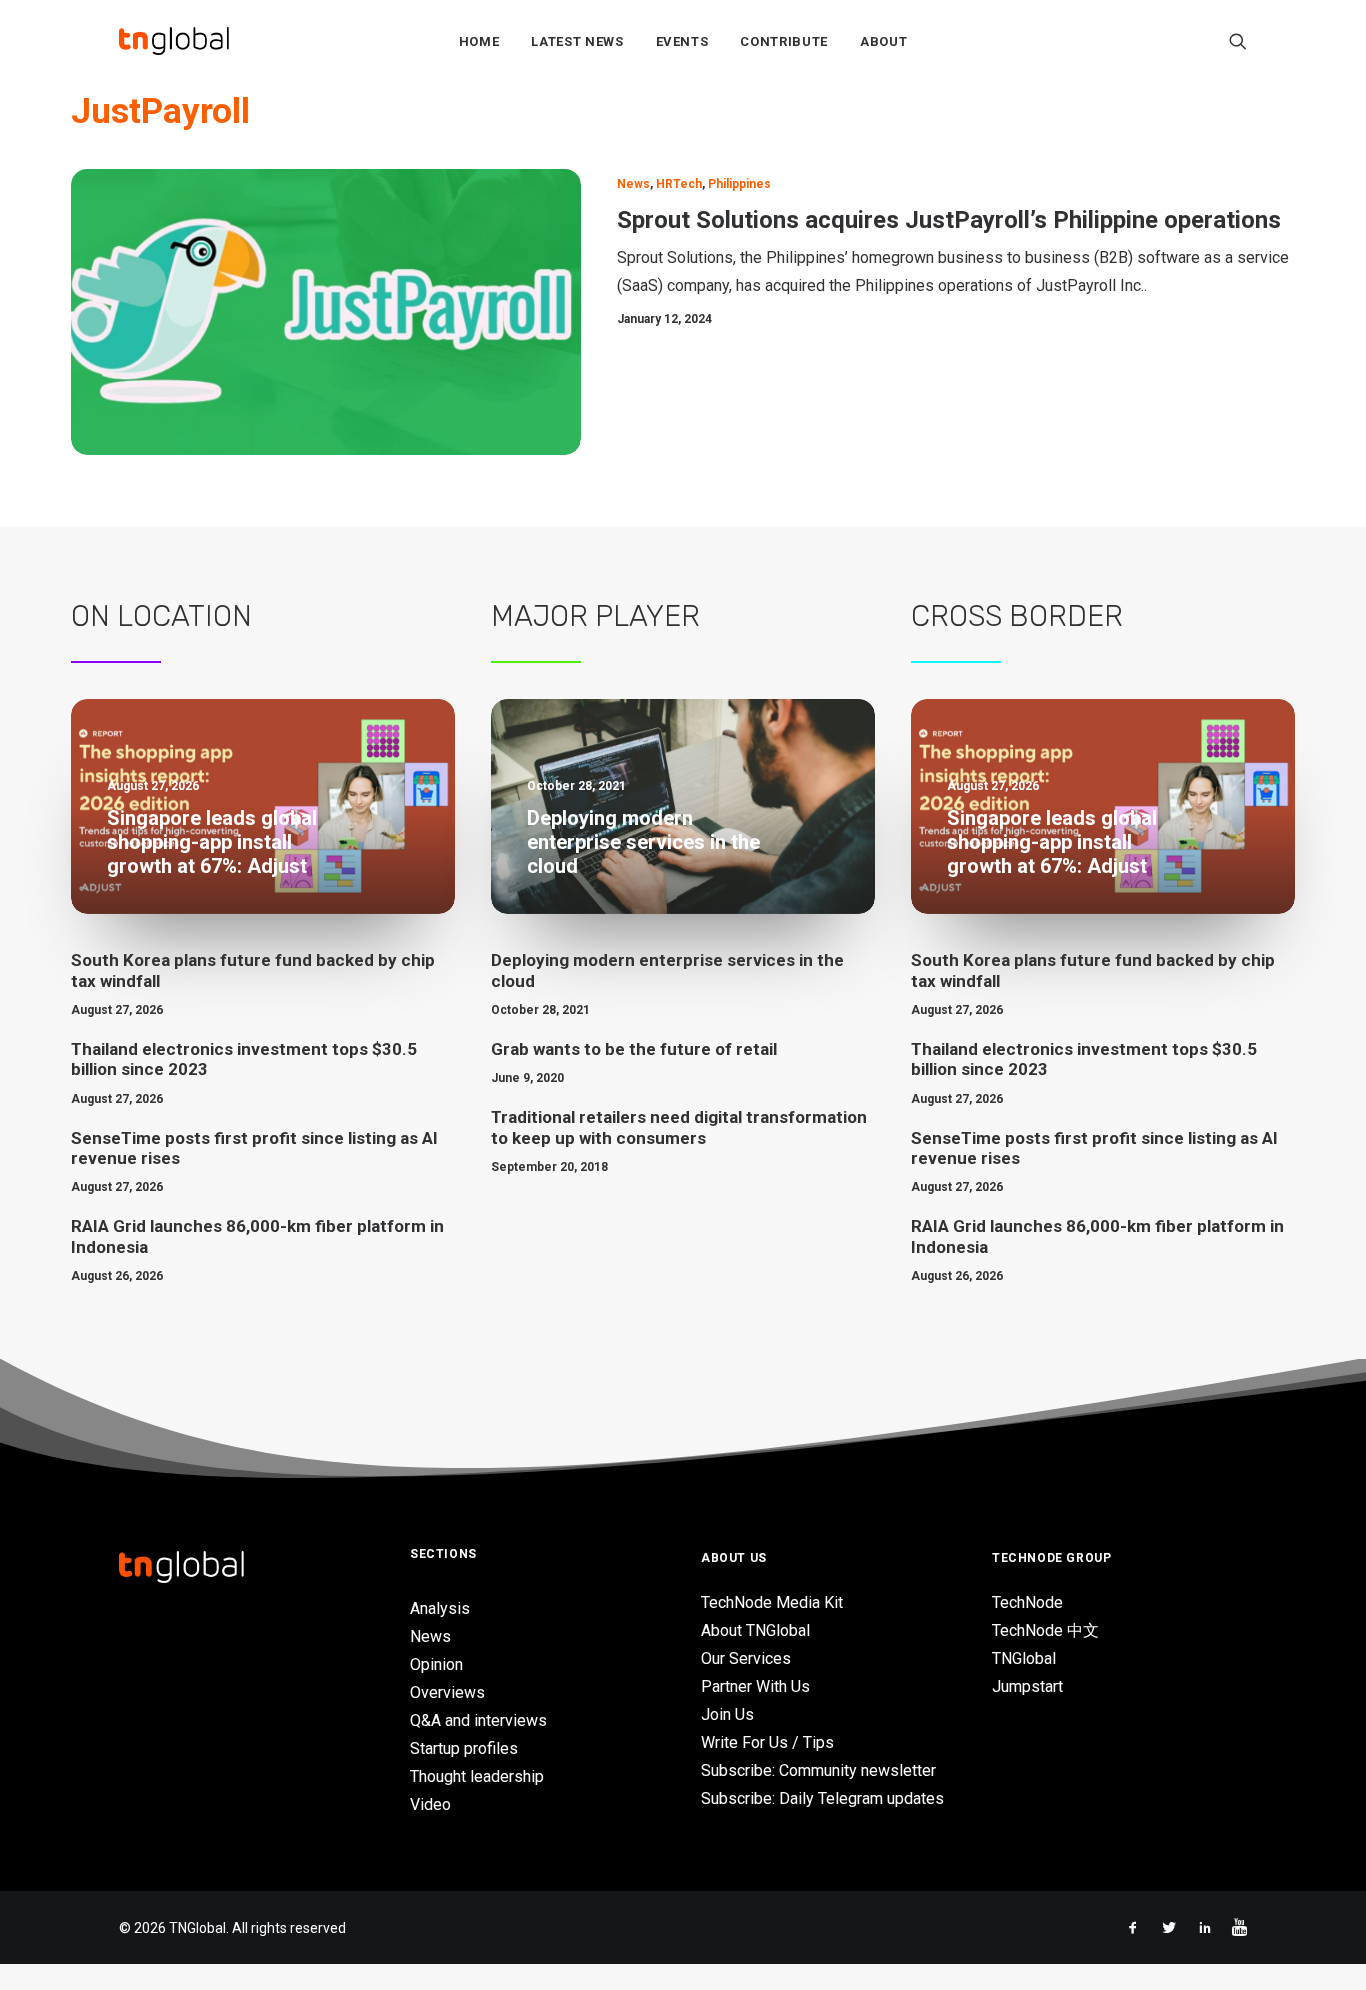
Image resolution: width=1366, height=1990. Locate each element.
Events (682, 41)
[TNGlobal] (174, 41)
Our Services (746, 1658)
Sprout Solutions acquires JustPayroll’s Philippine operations (949, 220)
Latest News (577, 41)
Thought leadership (477, 1776)
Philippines (739, 184)
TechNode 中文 (1045, 1630)
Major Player (595, 616)
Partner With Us (755, 1686)
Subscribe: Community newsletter (818, 1770)
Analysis (440, 1608)
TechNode (1027, 1602)
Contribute (784, 41)
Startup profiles (464, 1748)
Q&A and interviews (478, 1720)
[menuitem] (479, 41)
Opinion (436, 1664)
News (633, 184)
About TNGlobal (755, 1630)
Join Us (727, 1714)
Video (430, 1804)
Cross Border (1017, 616)
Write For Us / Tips (767, 1742)
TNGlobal (1024, 1658)
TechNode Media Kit (772, 1602)
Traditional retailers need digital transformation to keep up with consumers (679, 1127)
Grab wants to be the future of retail (634, 1049)
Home (479, 41)
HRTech (679, 184)
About (883, 41)
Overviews (447, 1692)
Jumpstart (1027, 1686)
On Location (161, 616)
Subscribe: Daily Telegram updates (822, 1798)
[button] (1238, 41)
